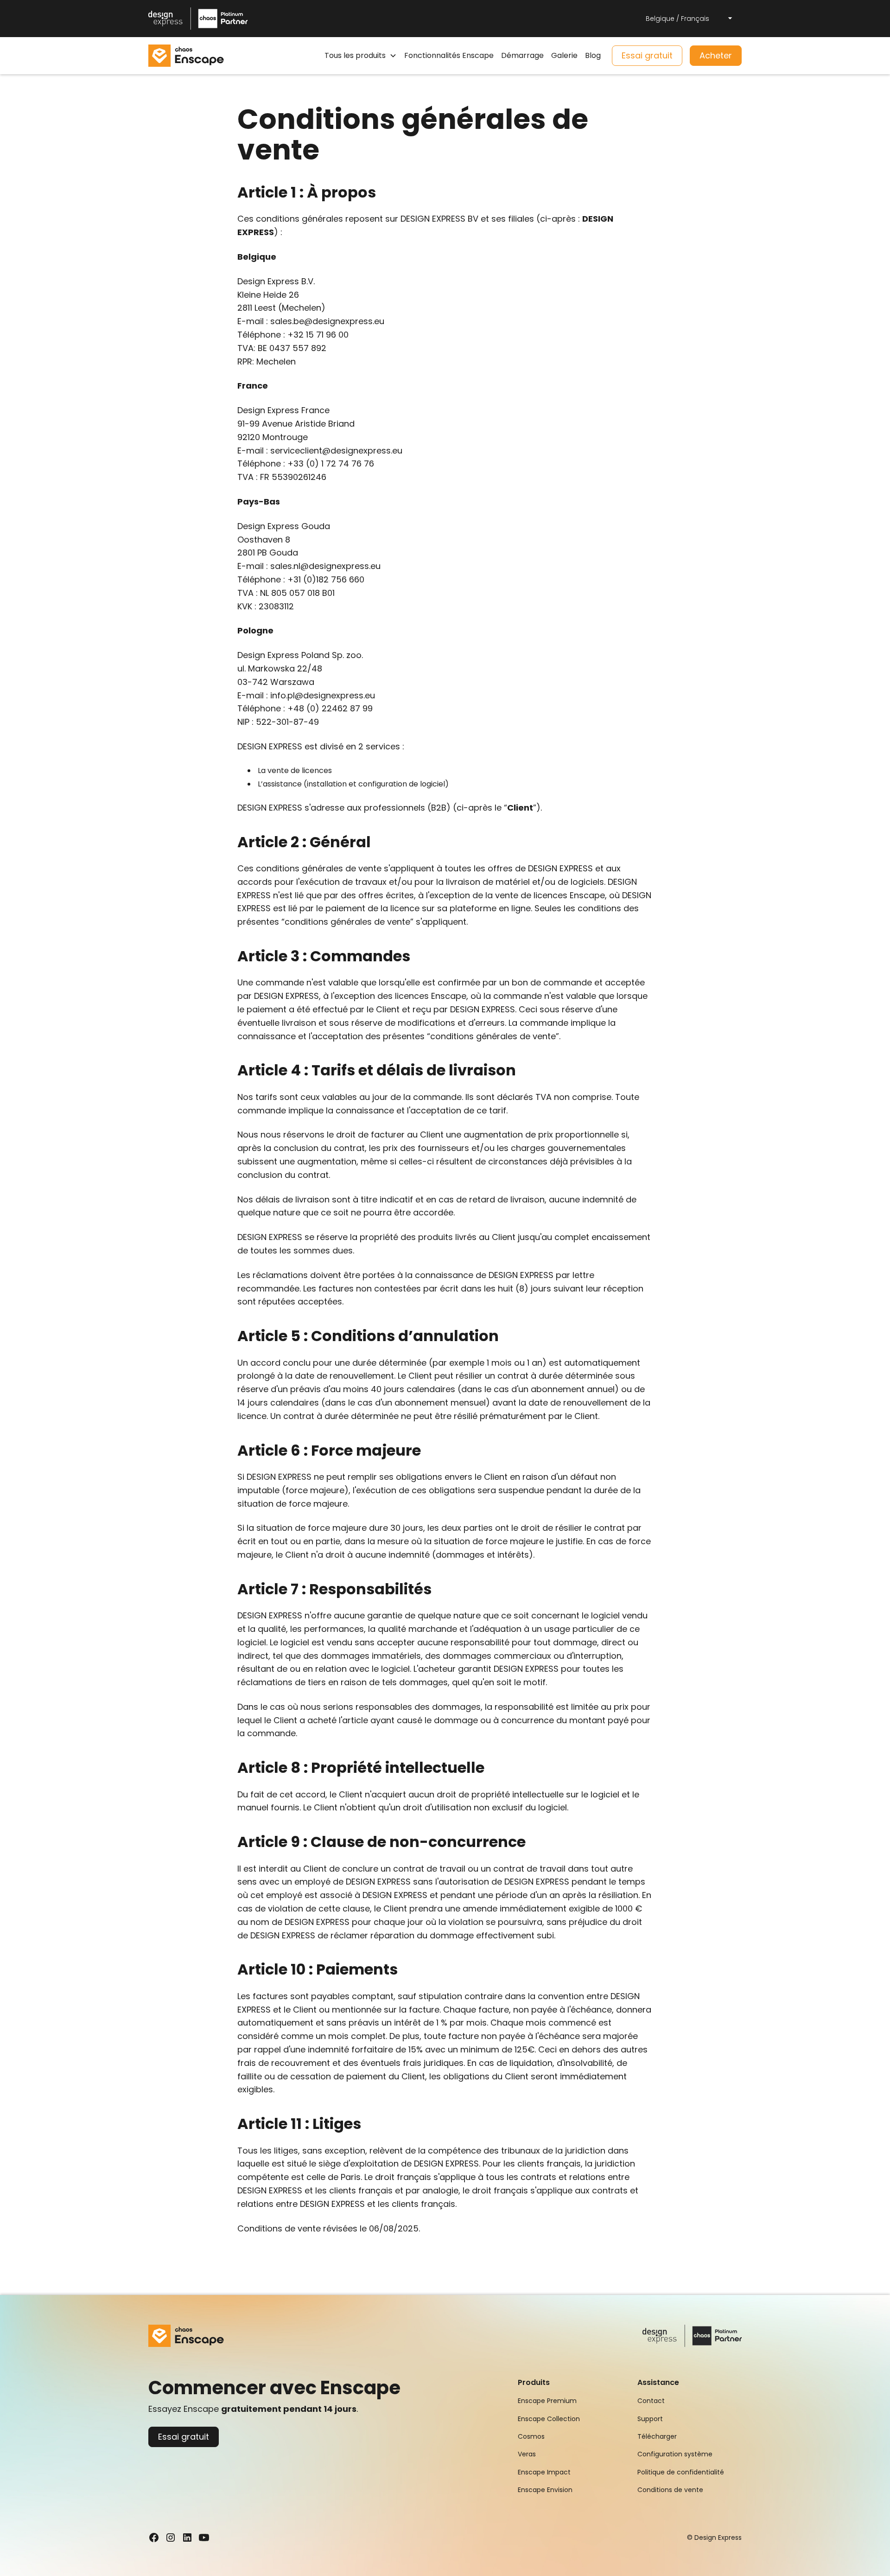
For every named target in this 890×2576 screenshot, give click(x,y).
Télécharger (657, 2436)
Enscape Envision (545, 2490)
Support (650, 2419)
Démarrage (522, 55)
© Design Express (714, 2538)
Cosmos (531, 2436)
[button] (690, 19)
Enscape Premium (547, 2401)
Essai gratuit (647, 55)
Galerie (564, 55)
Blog (593, 55)
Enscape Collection (549, 2419)
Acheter (716, 55)
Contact (651, 2401)
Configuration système (675, 2454)
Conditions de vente (670, 2490)
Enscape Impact (544, 2472)
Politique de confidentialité (681, 2472)
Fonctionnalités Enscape (449, 55)
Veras (527, 2454)
